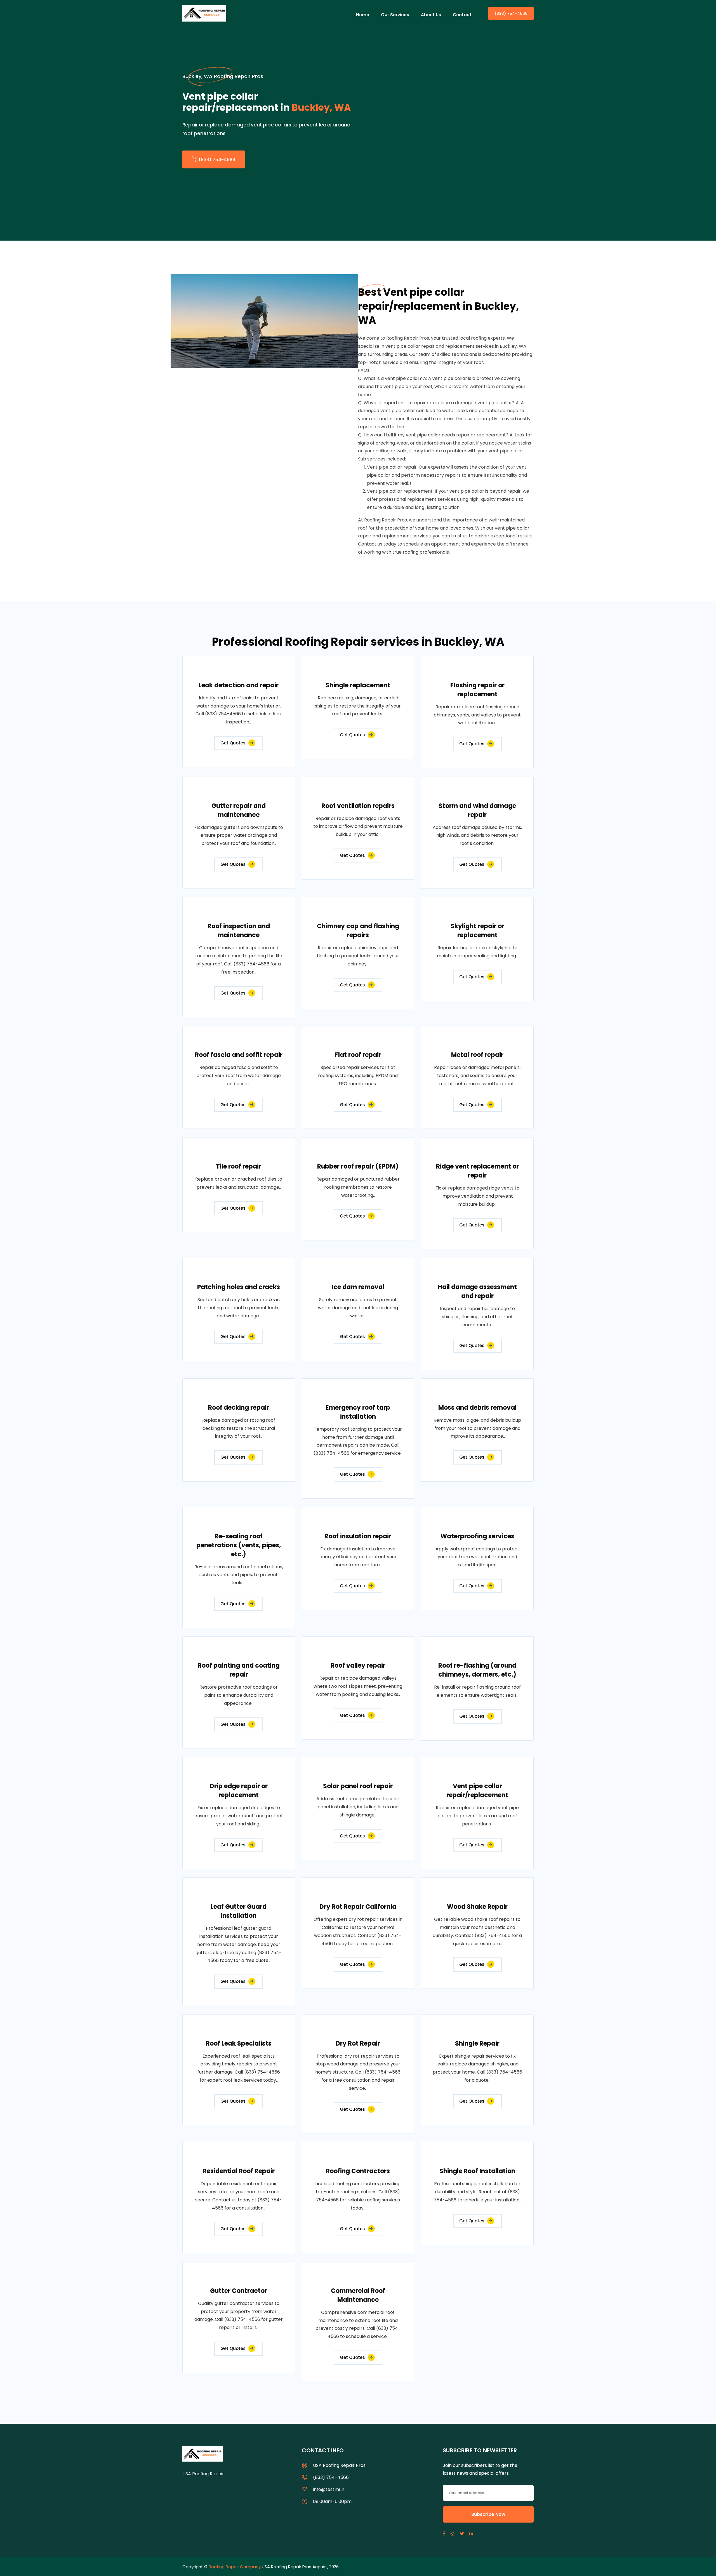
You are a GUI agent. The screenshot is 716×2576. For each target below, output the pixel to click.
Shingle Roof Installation (477, 2171)
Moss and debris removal (477, 1408)
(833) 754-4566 (511, 13)
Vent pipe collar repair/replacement (477, 1791)
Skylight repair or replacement (477, 931)
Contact (462, 15)
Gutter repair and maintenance (239, 810)
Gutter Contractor (239, 2291)
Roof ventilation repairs (358, 806)
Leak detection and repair (239, 685)
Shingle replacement (358, 685)
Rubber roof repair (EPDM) (358, 1166)
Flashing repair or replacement (477, 690)
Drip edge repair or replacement (239, 1791)
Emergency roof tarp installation (358, 1412)
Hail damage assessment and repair (477, 1291)
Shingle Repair (477, 2043)
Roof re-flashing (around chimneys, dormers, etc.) (477, 1670)
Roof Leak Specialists (239, 2043)
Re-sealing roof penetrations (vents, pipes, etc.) (239, 1545)
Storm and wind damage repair (477, 810)
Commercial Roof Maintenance (358, 2295)
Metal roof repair (477, 1055)
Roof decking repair (239, 1408)
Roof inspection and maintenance (239, 931)
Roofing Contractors (358, 2171)
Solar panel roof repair (358, 1786)
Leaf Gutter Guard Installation (239, 1911)
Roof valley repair (358, 1666)
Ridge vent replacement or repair (477, 1171)
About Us (431, 15)
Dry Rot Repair (358, 2043)
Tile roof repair (239, 1166)
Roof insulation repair (358, 1536)
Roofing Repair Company (235, 2567)
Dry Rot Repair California (358, 1907)
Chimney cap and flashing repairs (358, 931)
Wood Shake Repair (477, 1907)
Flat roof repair (358, 1055)
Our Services (395, 15)
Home (363, 15)
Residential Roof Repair (239, 2171)
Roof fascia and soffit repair (239, 1055)
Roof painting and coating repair (239, 1670)
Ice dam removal (358, 1287)
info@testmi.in (329, 2489)
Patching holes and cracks (239, 1287)
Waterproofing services (477, 1536)
